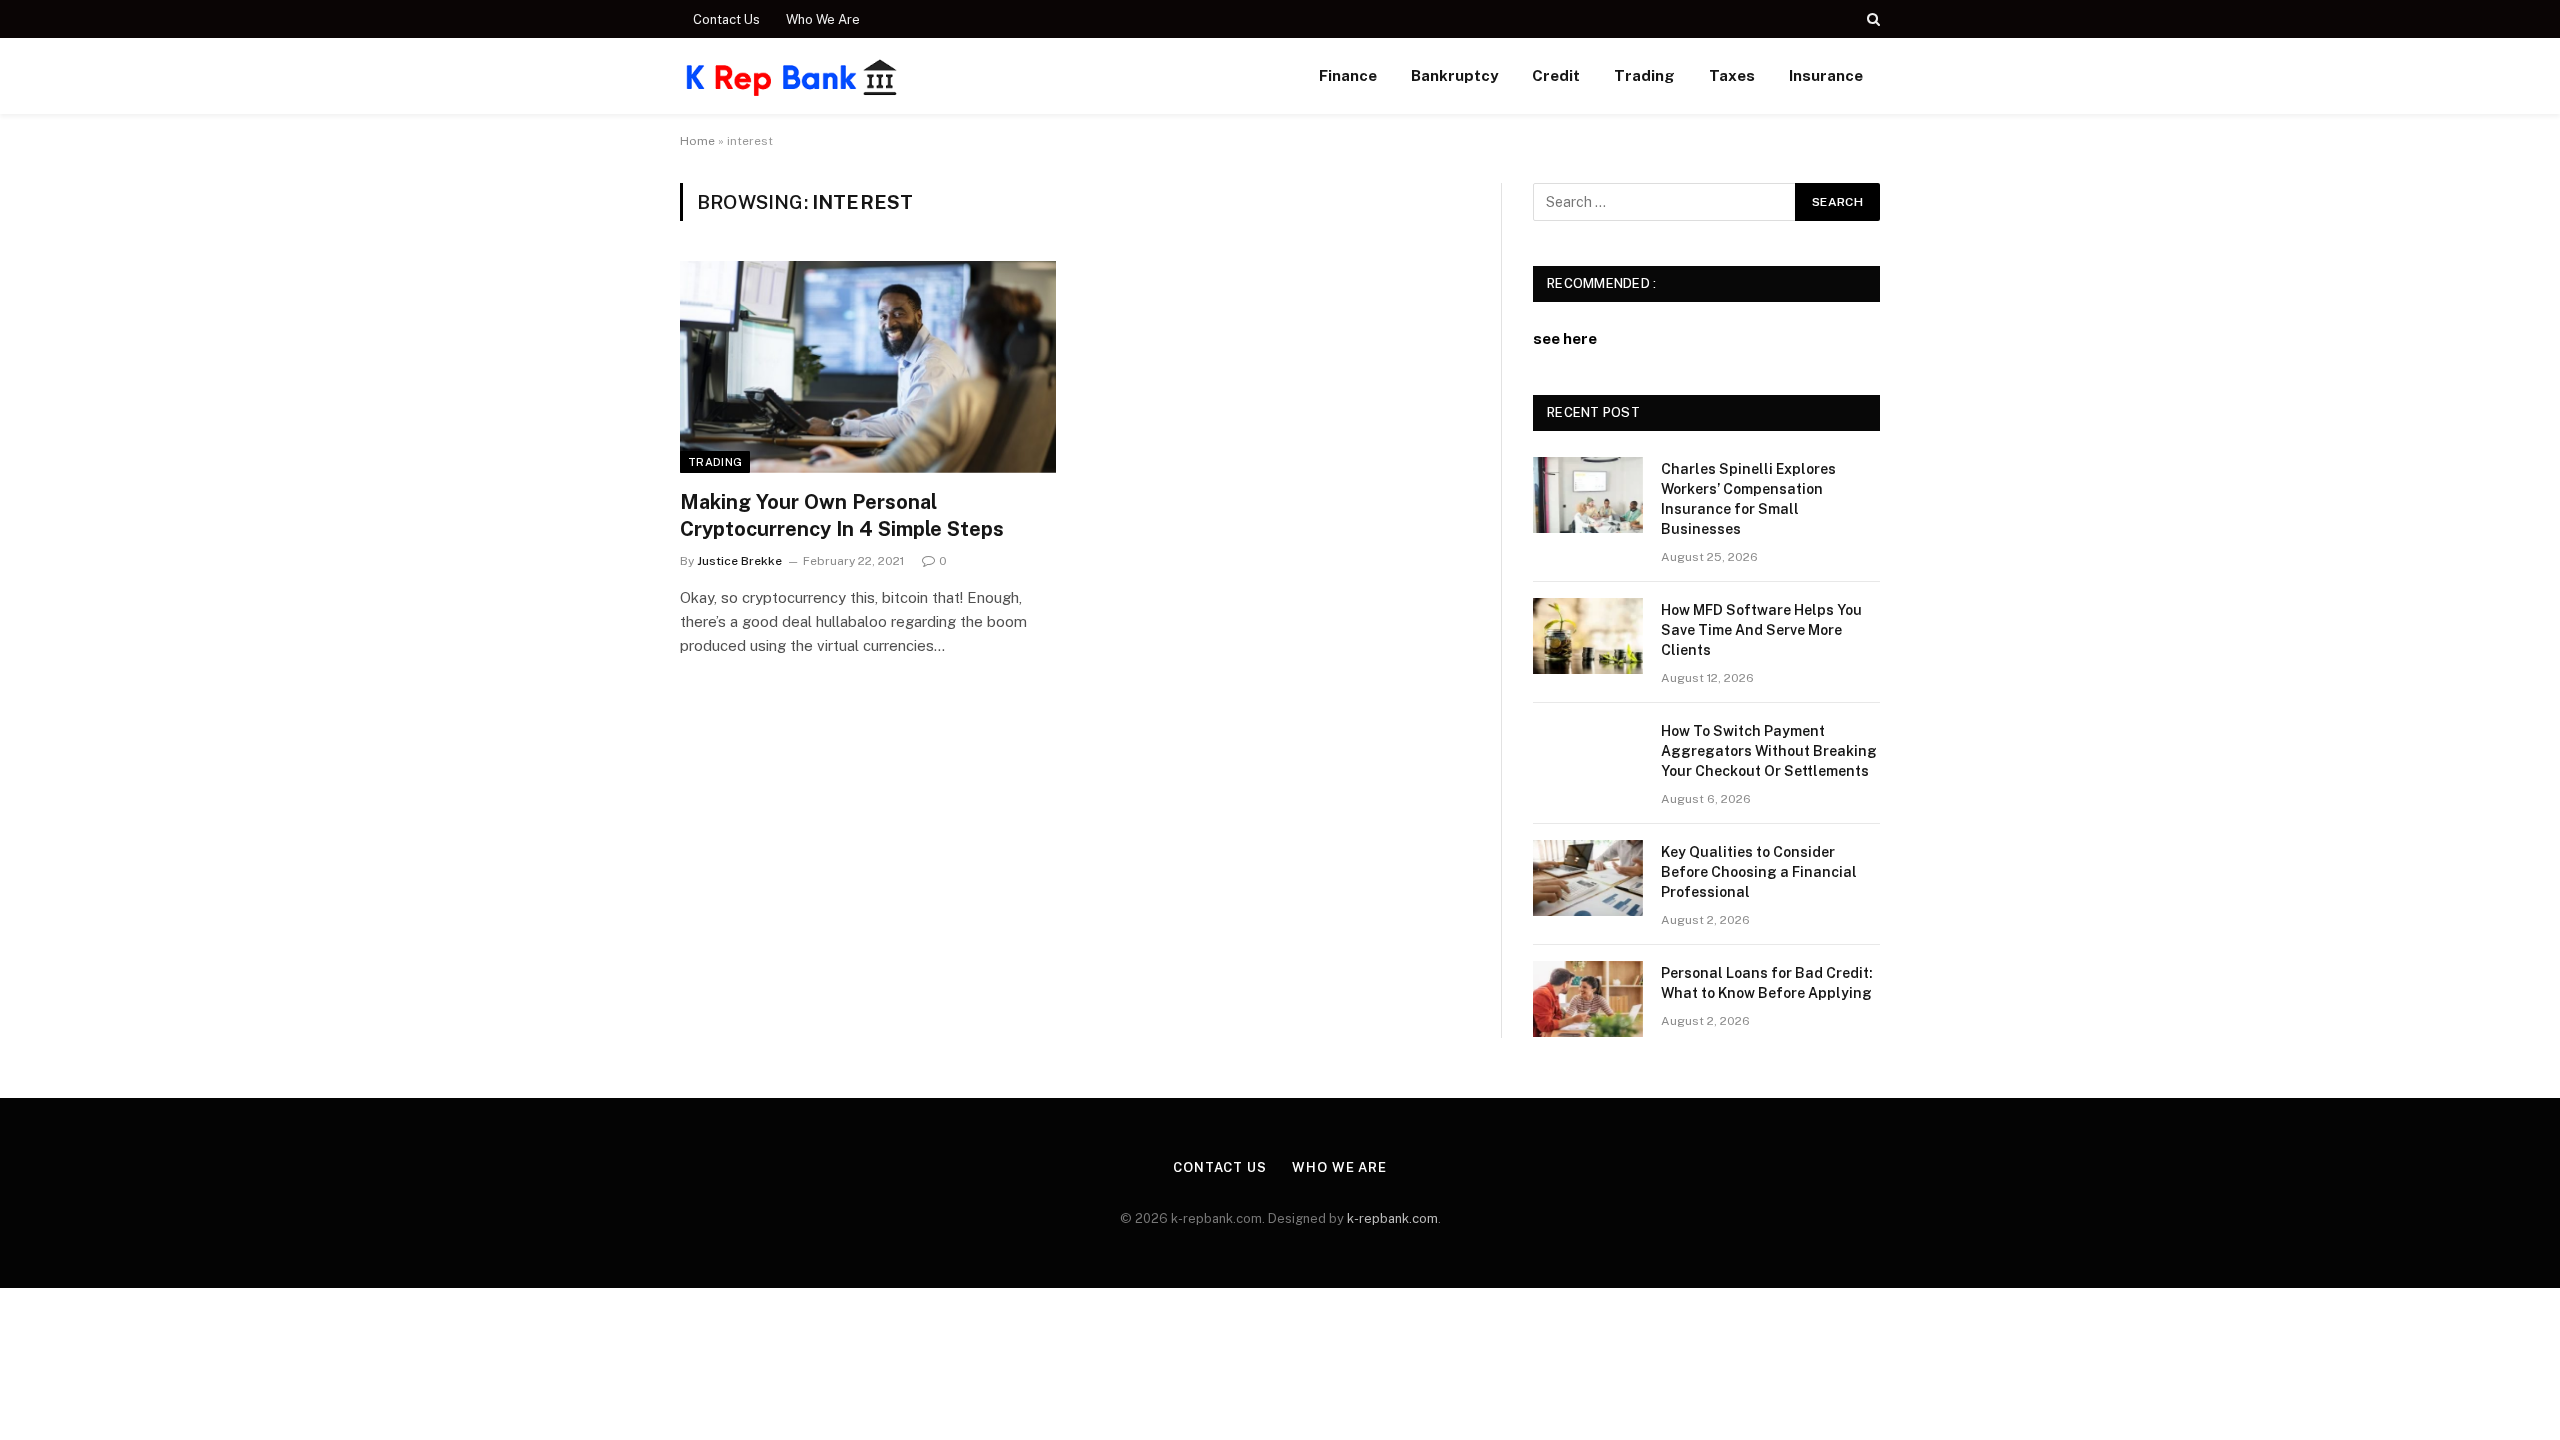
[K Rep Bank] (792, 76)
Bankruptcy (1454, 75)
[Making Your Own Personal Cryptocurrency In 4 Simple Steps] (868, 367)
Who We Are (823, 19)
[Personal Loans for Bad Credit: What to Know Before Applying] (1588, 999)
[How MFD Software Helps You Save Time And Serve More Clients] (1588, 636)
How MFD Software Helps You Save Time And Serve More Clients (1761, 630)
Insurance (1826, 75)
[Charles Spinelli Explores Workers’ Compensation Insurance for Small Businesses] (1588, 495)
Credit (1556, 75)
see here (1565, 338)
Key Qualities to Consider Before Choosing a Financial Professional (1759, 872)
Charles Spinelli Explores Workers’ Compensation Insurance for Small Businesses (1748, 499)
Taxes (1732, 75)
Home (697, 141)
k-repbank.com (1392, 1218)
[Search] (1871, 19)
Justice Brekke (739, 561)
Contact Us (726, 19)
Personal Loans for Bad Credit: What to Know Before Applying (1767, 983)
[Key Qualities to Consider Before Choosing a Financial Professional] (1588, 878)
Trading (1644, 75)
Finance (1348, 75)
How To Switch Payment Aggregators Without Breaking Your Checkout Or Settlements (1769, 751)
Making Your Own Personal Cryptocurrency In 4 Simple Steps (842, 515)
